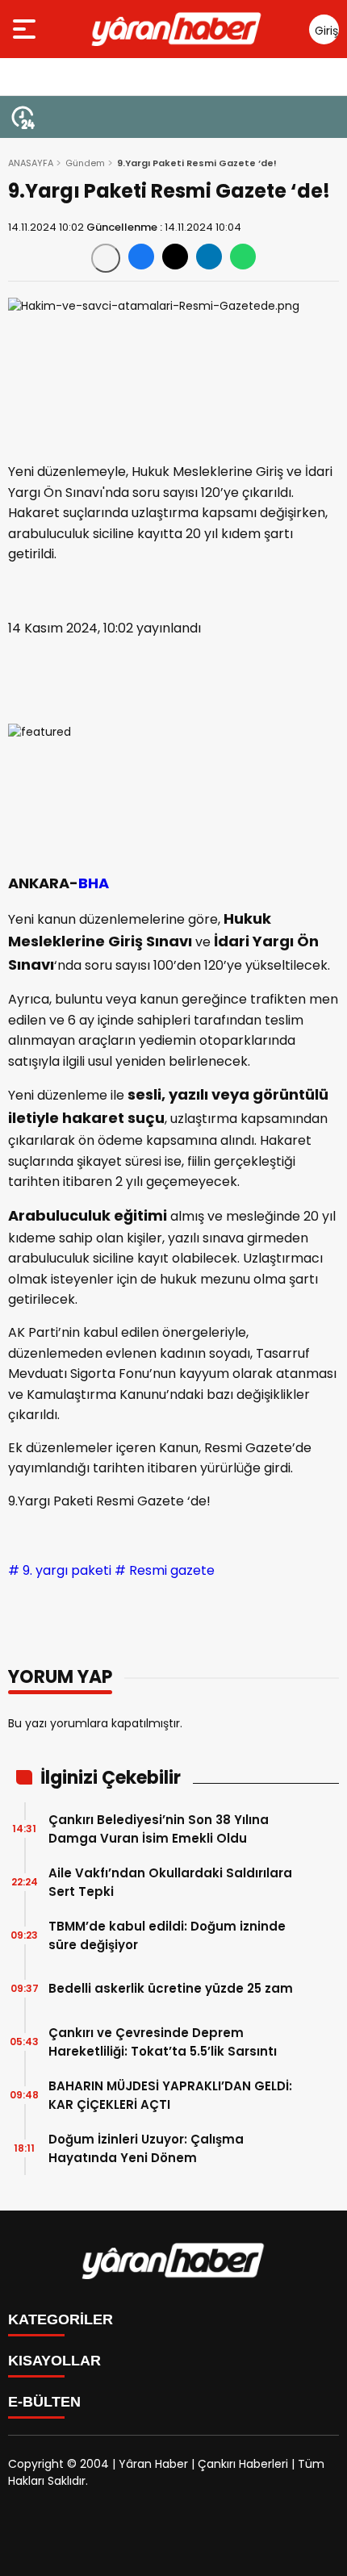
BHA (94, 883)
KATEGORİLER (61, 2319)
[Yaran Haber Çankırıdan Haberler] (177, 29)
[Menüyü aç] (26, 29)
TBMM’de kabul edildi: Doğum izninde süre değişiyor (167, 1935)
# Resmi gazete (165, 1570)
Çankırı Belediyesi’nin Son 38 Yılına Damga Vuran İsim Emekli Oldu (159, 1829)
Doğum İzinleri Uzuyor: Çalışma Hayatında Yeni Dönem (146, 2148)
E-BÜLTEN (44, 2402)
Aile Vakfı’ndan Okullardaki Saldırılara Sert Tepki (170, 1882)
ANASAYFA (31, 163)
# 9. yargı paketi (60, 1570)
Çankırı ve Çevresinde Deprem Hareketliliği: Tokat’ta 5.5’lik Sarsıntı (163, 2042)
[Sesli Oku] (106, 258)
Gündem (85, 163)
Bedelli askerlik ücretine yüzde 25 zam (171, 1988)
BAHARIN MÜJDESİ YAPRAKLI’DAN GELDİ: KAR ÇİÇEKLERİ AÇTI (170, 2095)
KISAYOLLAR (54, 2361)
